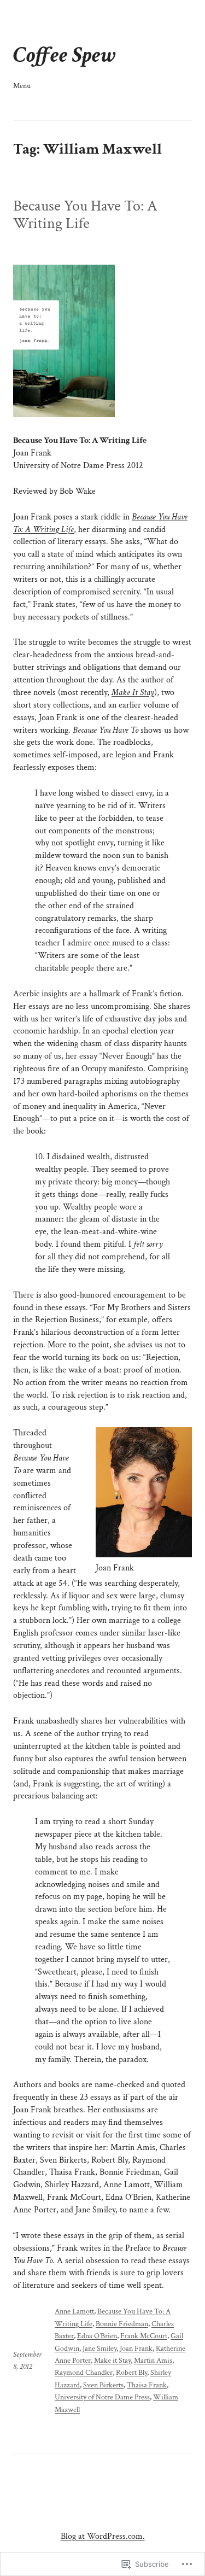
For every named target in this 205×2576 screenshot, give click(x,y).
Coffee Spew (64, 55)
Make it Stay (112, 2361)
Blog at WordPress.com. (103, 2536)
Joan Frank (136, 2349)
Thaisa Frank (147, 2385)
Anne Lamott (74, 2311)
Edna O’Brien (97, 2336)
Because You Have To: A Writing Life (85, 215)
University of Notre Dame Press (102, 2397)
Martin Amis (153, 2361)
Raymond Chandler (84, 2373)
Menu (22, 86)
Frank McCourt (144, 2336)
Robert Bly (131, 2373)
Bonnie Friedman (122, 2324)
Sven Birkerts (103, 2385)
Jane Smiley (99, 2349)
